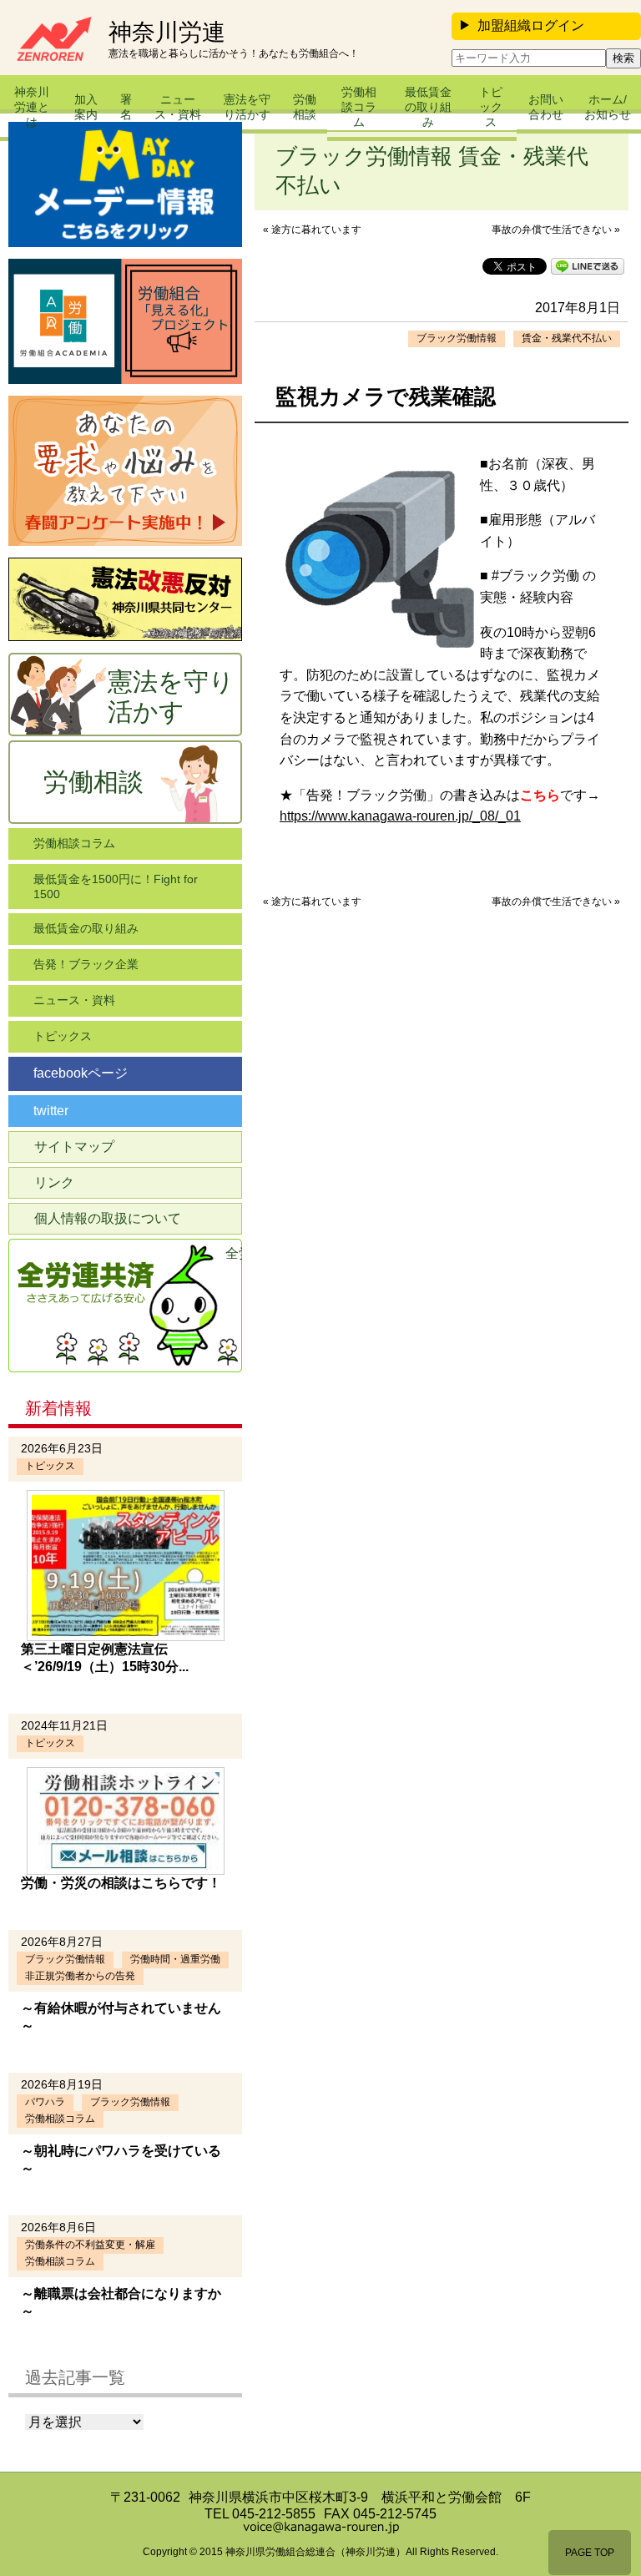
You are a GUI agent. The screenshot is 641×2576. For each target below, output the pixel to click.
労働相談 (305, 107)
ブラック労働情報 (457, 338)
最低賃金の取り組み (428, 107)
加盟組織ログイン (531, 25)
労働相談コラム (359, 107)
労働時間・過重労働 (175, 1959)
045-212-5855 (274, 2514)
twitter (51, 1111)
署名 (126, 107)
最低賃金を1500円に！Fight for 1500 (116, 886)
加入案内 (86, 107)
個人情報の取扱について (108, 1218)
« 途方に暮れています (312, 230)
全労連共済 (234, 1253)
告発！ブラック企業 (86, 964)
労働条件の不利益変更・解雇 (90, 2245)
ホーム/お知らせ (608, 107)
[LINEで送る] (588, 265)
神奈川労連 (167, 33)
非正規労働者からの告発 (80, 1976)
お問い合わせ (546, 107)
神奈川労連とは (32, 107)
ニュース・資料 (178, 107)
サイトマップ (74, 1147)
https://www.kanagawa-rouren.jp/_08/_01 (400, 816)
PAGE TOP (590, 2553)
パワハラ (45, 2102)
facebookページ (81, 1073)
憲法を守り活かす (247, 107)
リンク (54, 1182)
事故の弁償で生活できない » (556, 230)
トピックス (491, 107)
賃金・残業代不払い (567, 338)
